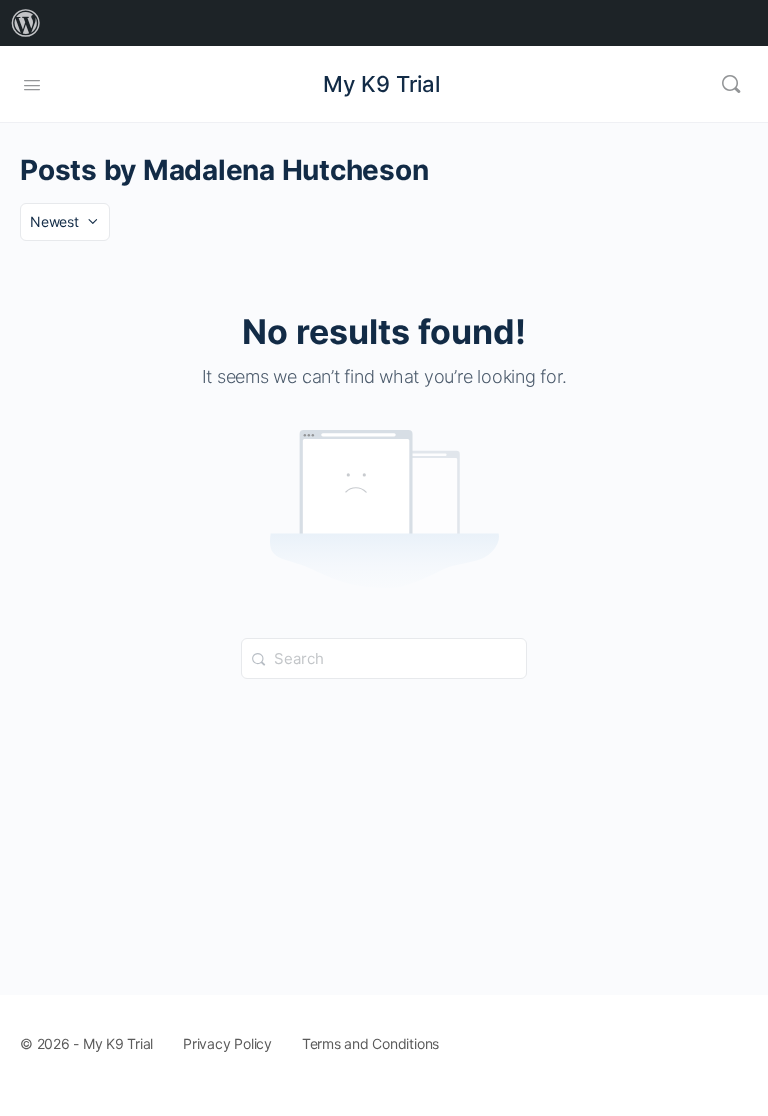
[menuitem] (26, 23)
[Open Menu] (32, 83)
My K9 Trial (381, 84)
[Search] (731, 84)
